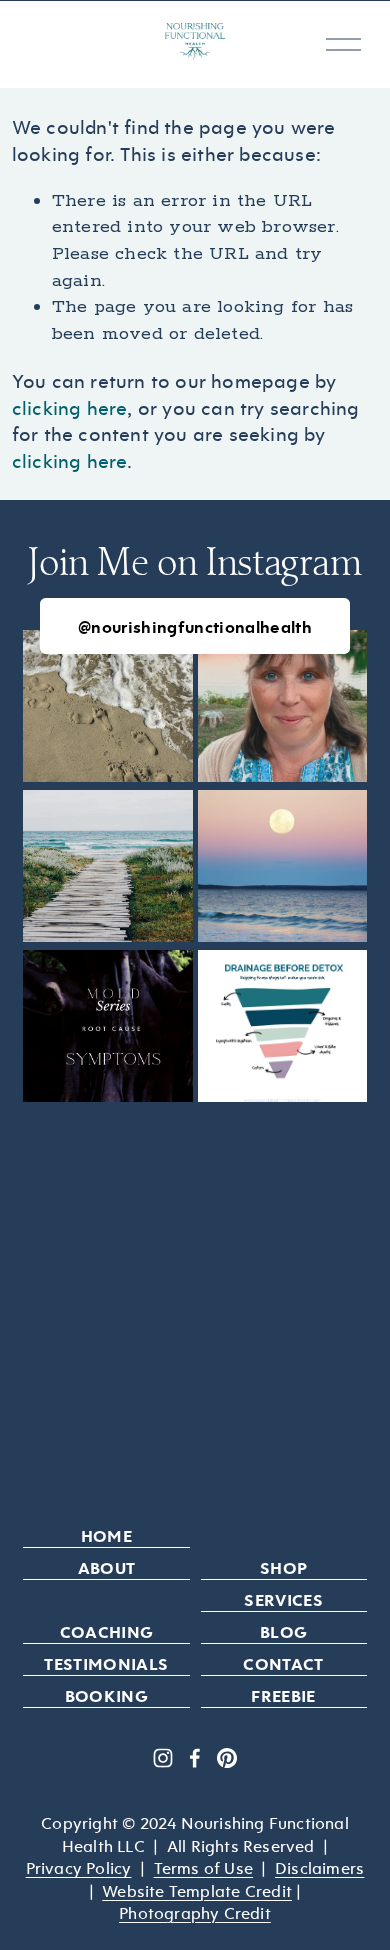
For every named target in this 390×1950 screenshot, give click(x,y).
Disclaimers (319, 1868)
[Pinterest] (227, 1758)
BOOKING (106, 1695)
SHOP (283, 1567)
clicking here (70, 408)
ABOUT (107, 1567)
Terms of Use (203, 1868)
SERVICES (283, 1599)
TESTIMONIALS (106, 1663)
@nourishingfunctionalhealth (195, 626)
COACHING (107, 1631)
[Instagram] (163, 1758)
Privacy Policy (79, 1868)
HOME (106, 1535)
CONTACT (283, 1663)
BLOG (283, 1631)
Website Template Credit (197, 1891)
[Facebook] (195, 1758)
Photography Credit (195, 1913)
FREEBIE (283, 1695)
